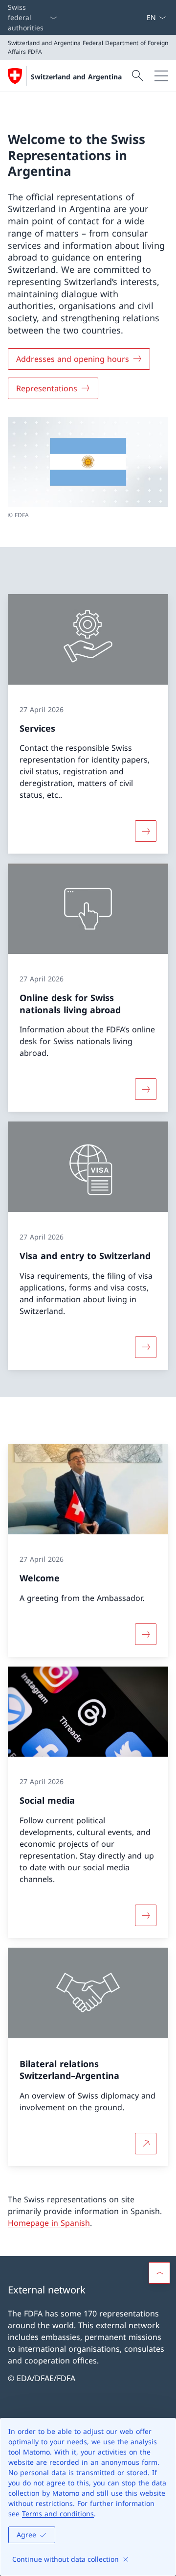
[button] (159, 2273)
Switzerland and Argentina (76, 77)
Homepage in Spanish (49, 2223)
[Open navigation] (161, 76)
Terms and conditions (58, 2514)
